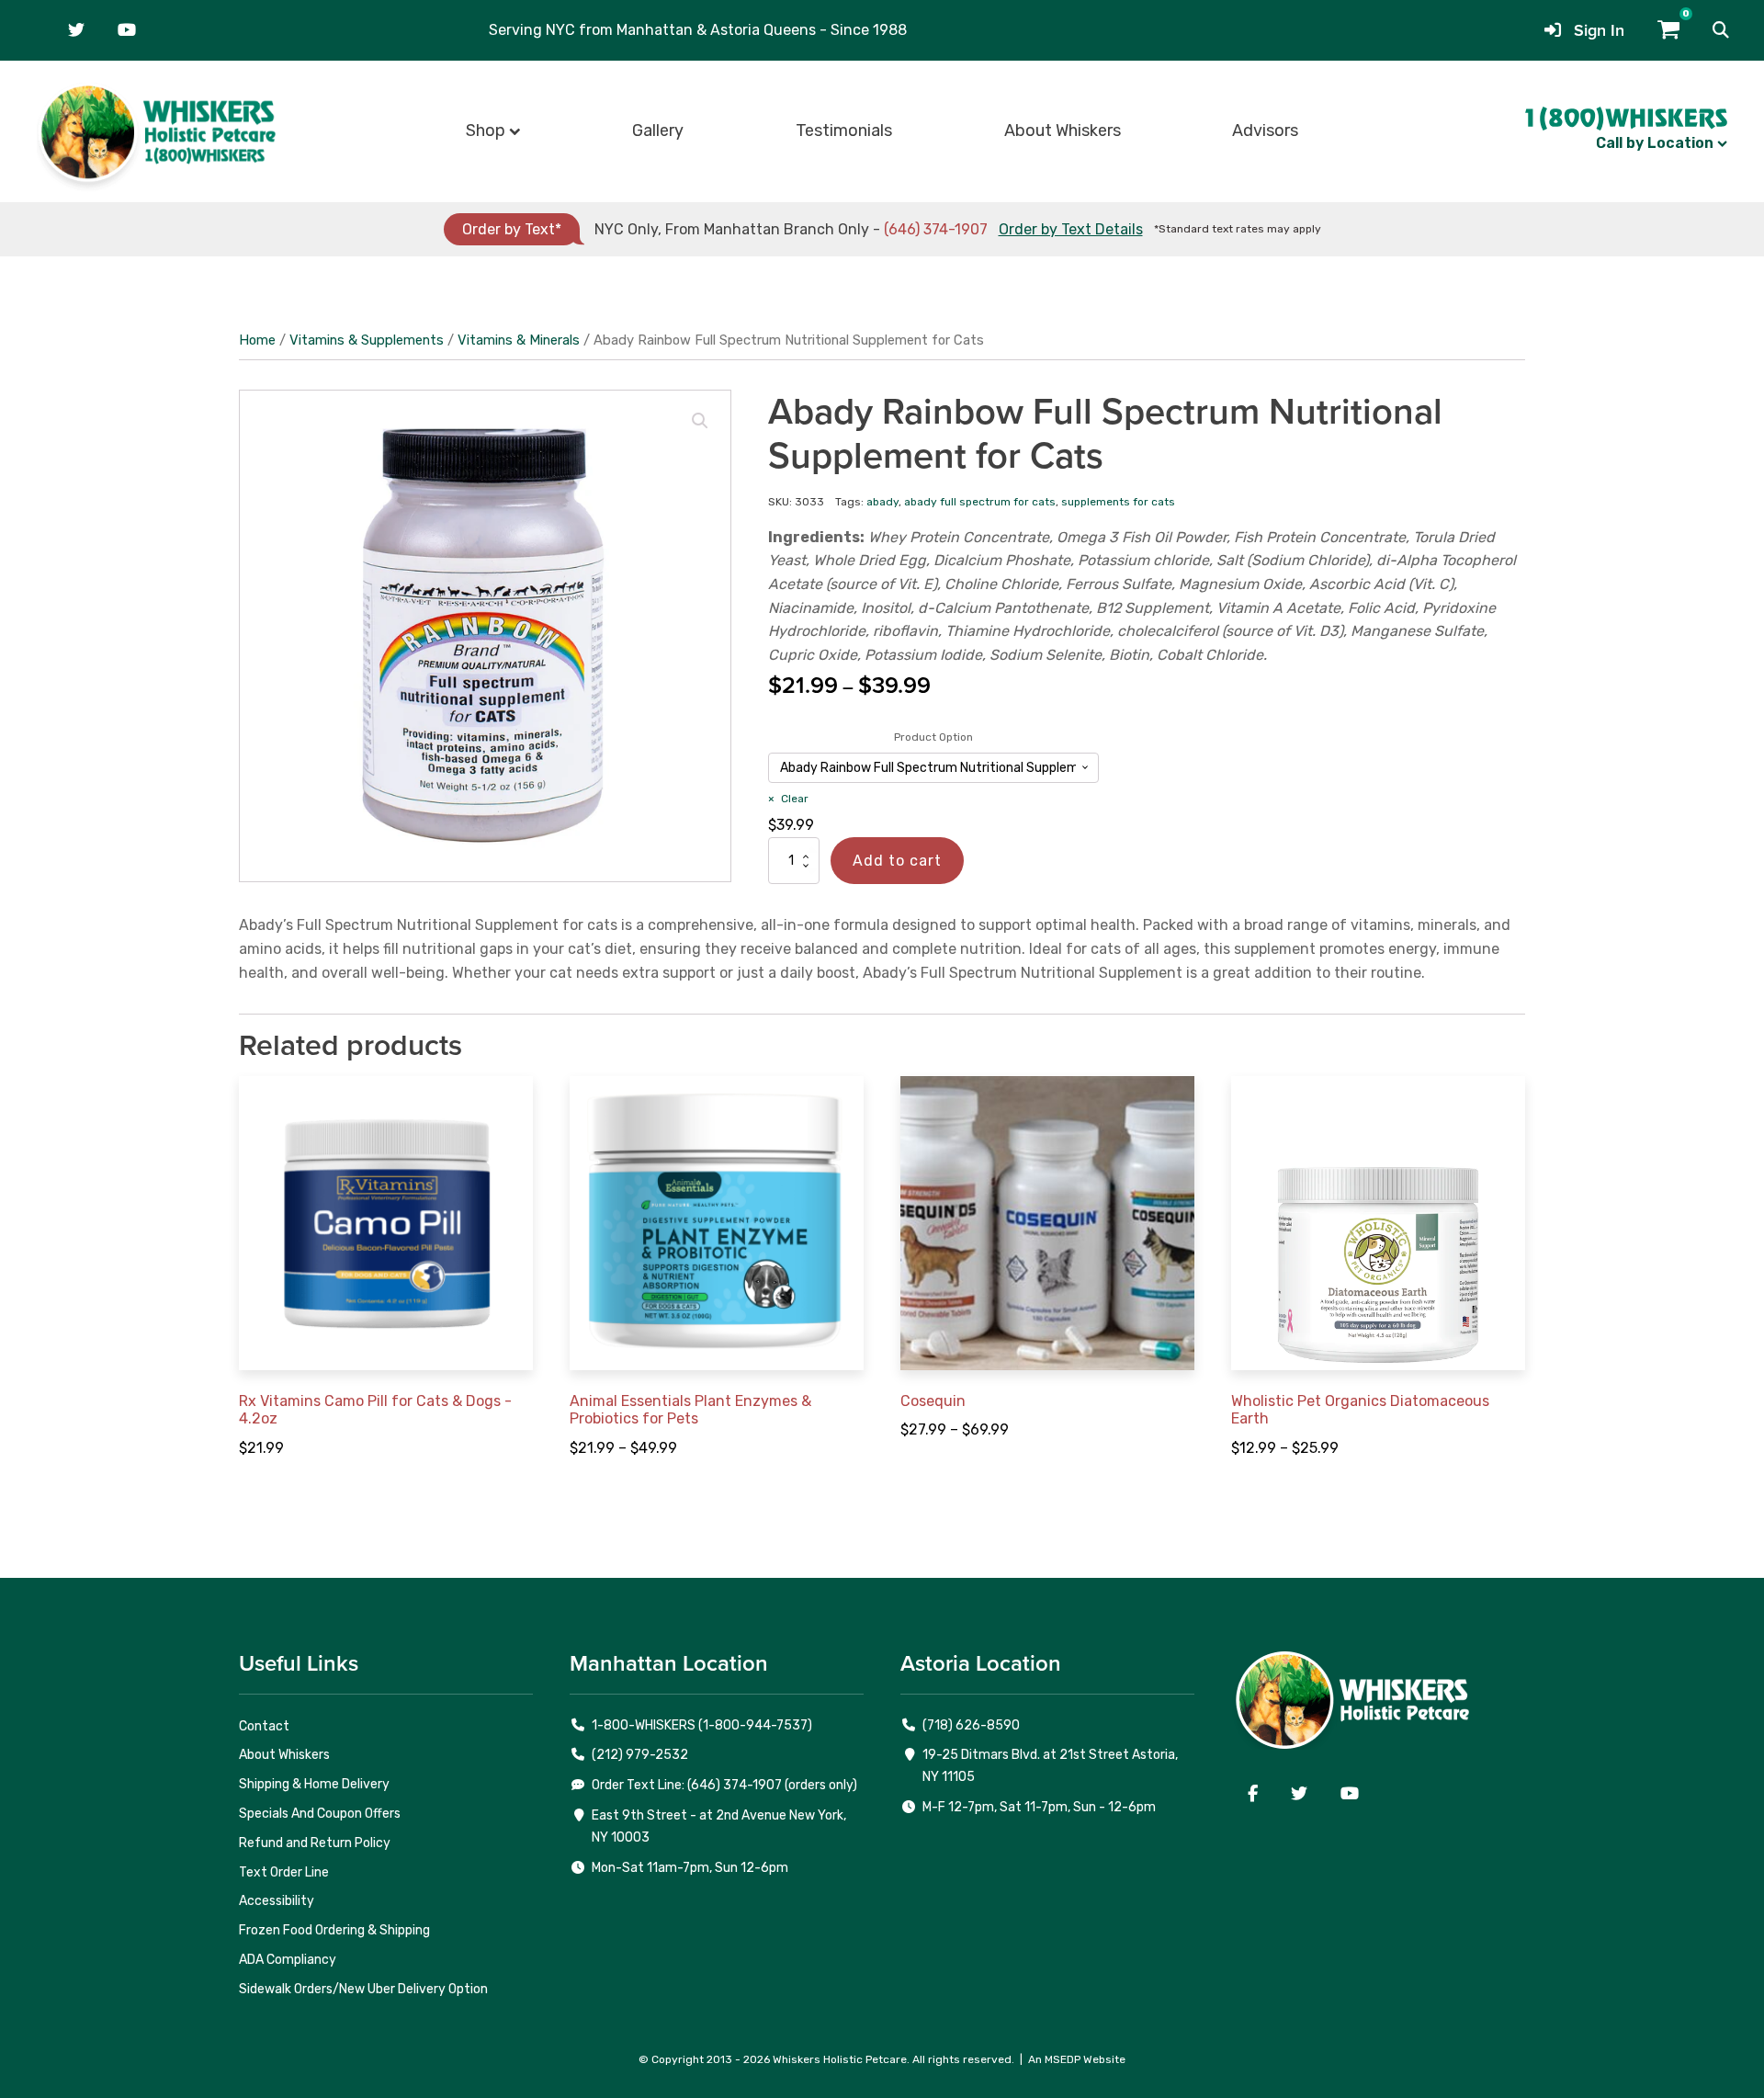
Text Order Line (284, 1872)
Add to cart (897, 861)
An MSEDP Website (1077, 2059)
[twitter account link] (76, 30)
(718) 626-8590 (971, 1725)
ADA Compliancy (288, 1960)
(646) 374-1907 (936, 229)
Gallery (658, 130)
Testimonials (844, 130)
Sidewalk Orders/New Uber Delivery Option (363, 1989)
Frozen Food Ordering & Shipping (334, 1930)
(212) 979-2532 (640, 1755)
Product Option (933, 737)
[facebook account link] (1253, 1794)
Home (257, 340)
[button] (1721, 30)
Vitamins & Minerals (519, 340)
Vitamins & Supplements (367, 340)
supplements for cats (1118, 502)
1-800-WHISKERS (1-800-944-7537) (702, 1725)
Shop (486, 130)
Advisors (1265, 130)
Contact (264, 1726)
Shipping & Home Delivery (314, 1784)
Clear (795, 799)
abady (882, 502)
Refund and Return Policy (315, 1843)
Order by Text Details (1071, 229)
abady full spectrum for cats (980, 502)
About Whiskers (1063, 130)
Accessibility (277, 1901)
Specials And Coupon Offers (320, 1814)
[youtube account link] (127, 30)
